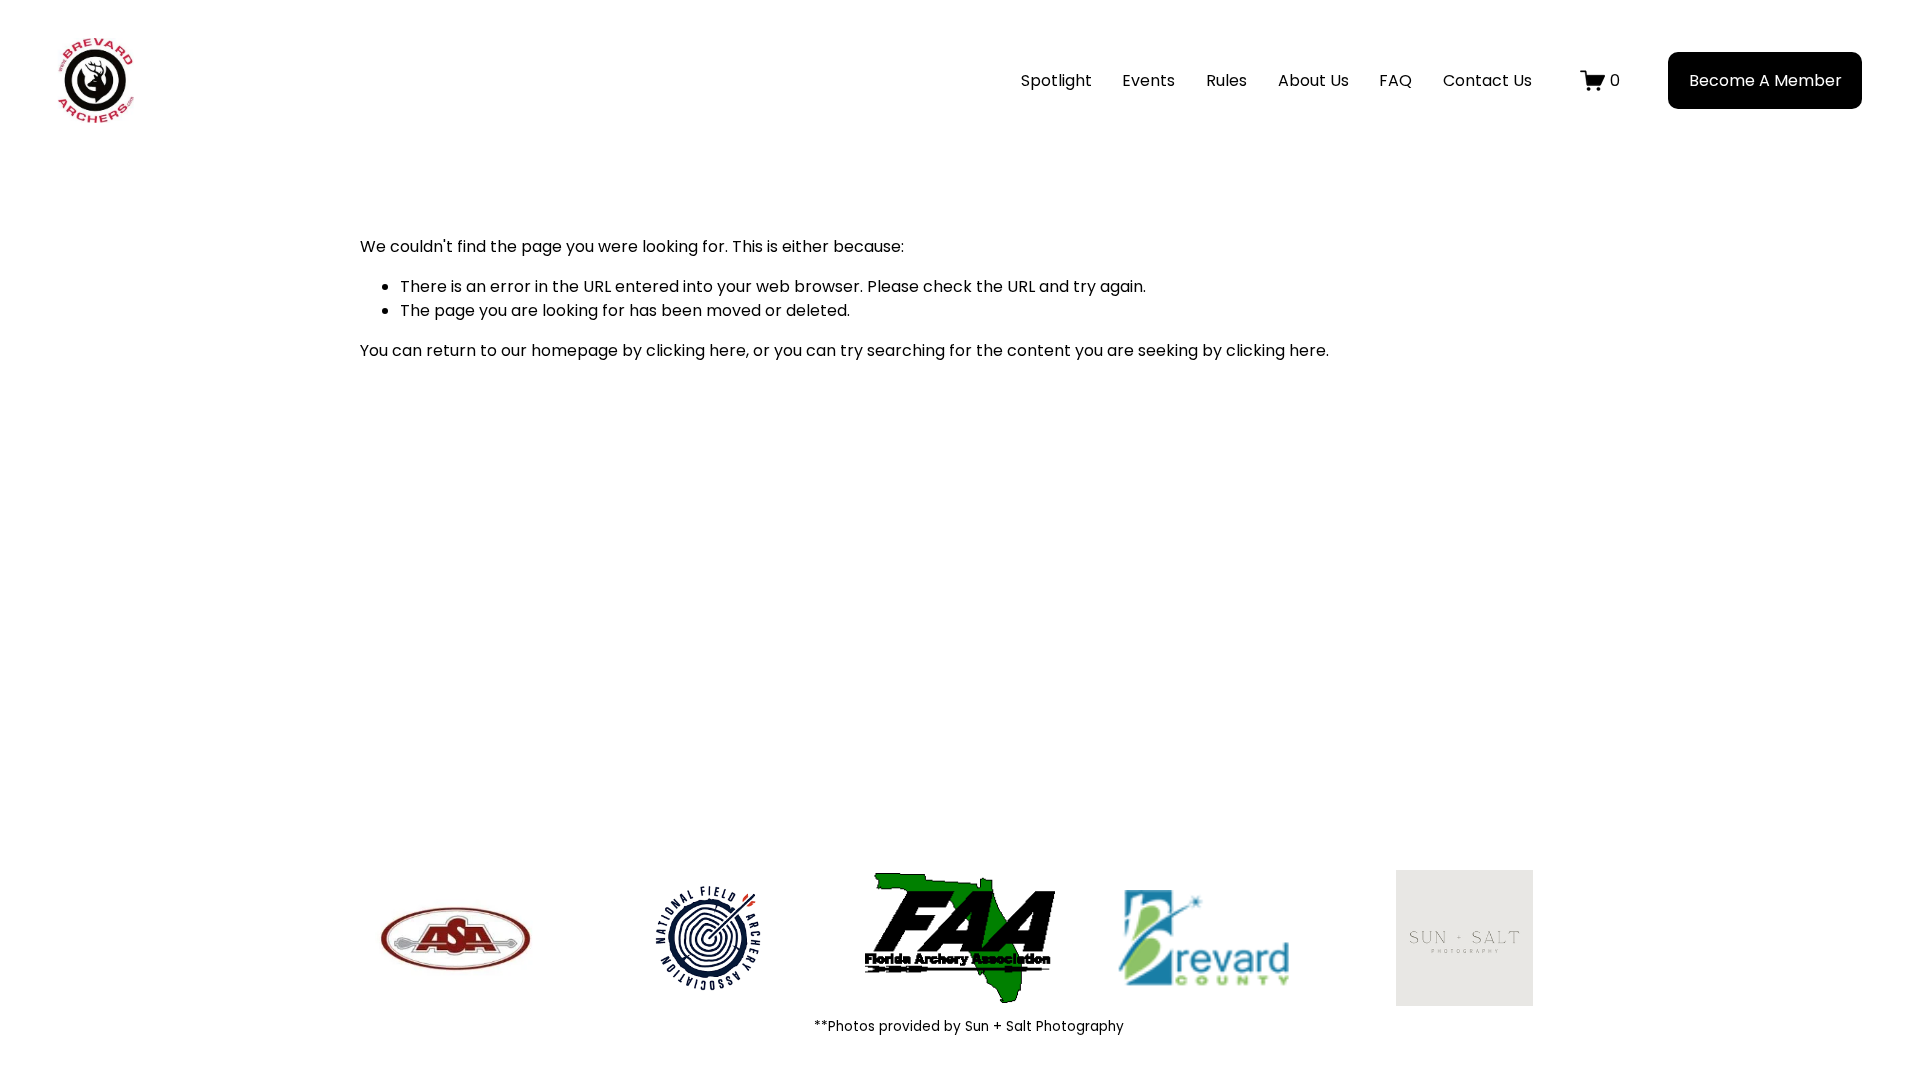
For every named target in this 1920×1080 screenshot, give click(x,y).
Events (1148, 80)
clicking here (696, 350)
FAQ (1395, 80)
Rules (1226, 80)
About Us (1313, 80)
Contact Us (1487, 80)
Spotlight (1056, 80)
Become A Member (1765, 80)
